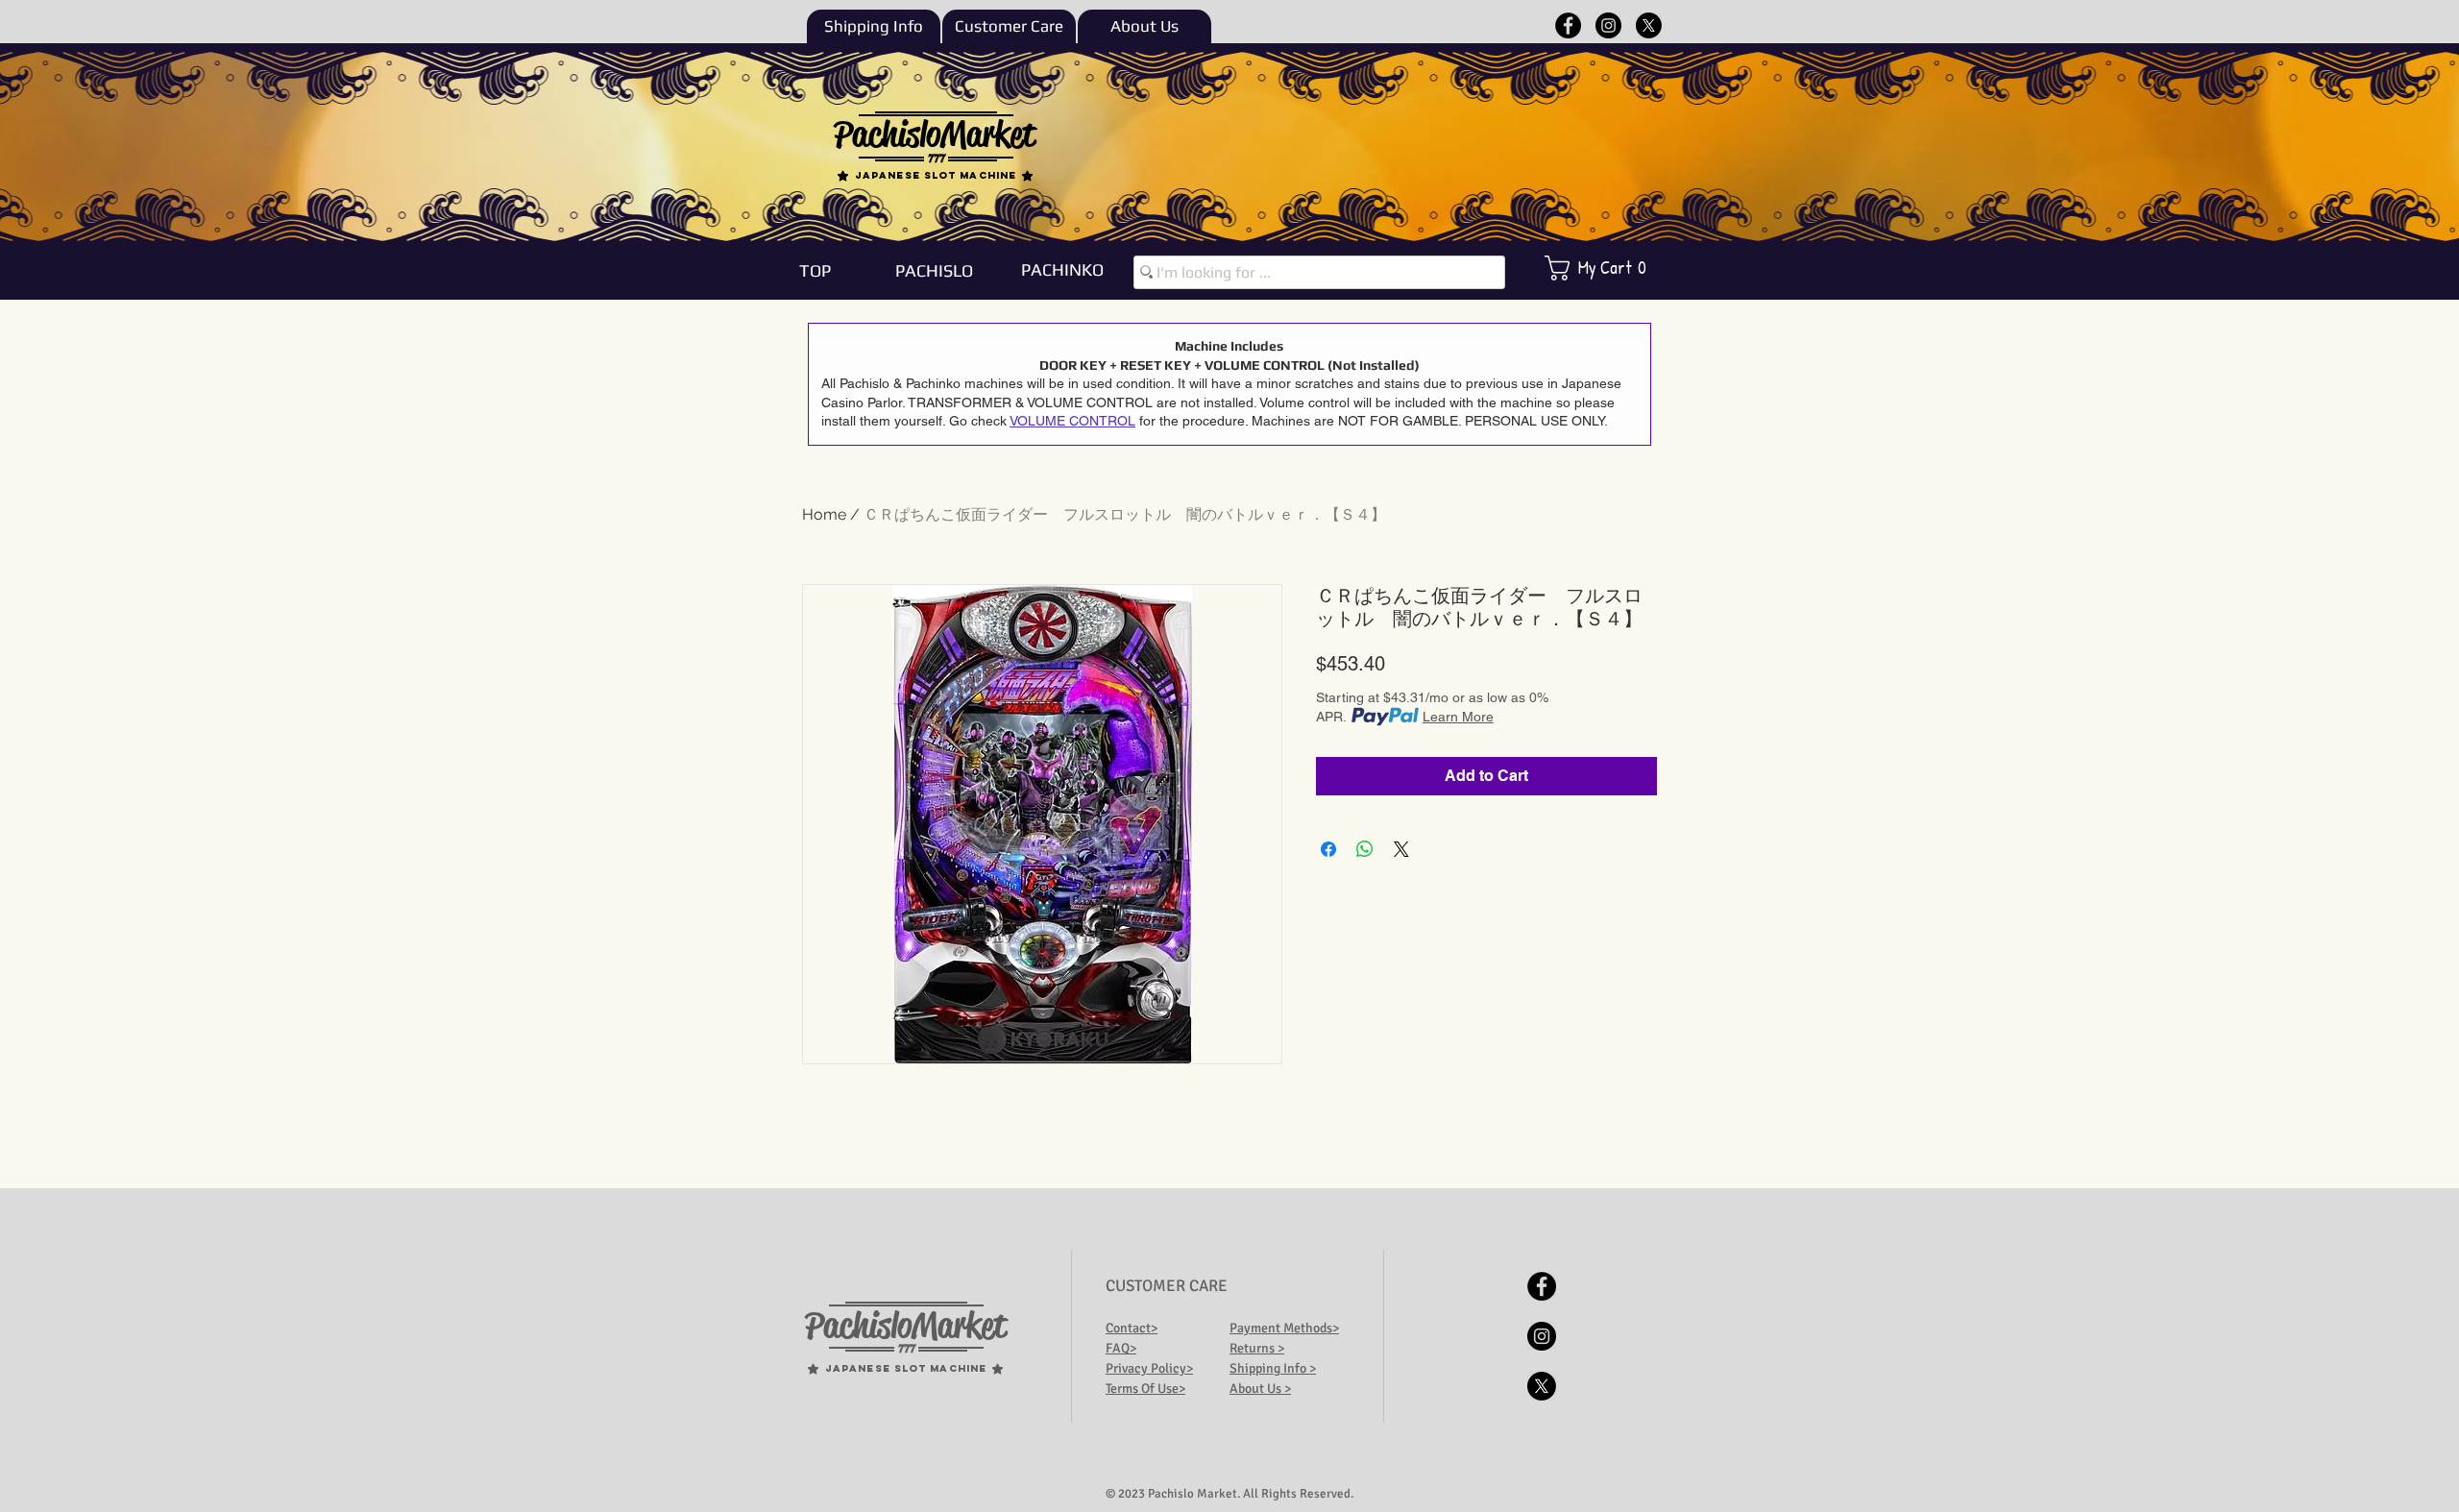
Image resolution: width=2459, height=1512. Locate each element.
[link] (1608, 268)
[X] (1649, 25)
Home (824, 514)
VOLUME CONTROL (1072, 421)
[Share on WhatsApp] (1365, 849)
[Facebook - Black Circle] (1568, 25)
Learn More (1458, 717)
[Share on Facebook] (1328, 849)
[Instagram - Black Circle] (1608, 25)
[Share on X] (1401, 849)
